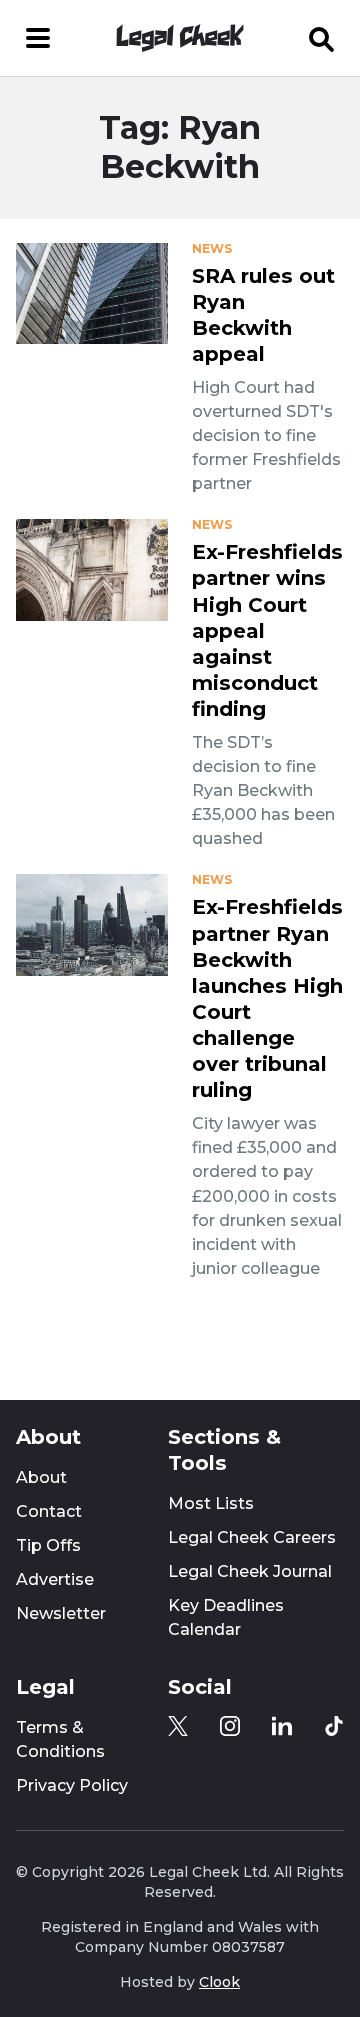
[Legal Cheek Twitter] (178, 1726)
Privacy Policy (72, 1785)
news (212, 249)
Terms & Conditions (60, 1739)
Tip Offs (48, 1545)
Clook (219, 1982)
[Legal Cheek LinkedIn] (282, 1726)
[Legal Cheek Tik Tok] (334, 1726)
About (41, 1477)
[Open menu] (38, 38)
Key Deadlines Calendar (226, 1617)
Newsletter (61, 1613)
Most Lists (211, 1503)
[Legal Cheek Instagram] (230, 1726)
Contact (49, 1511)
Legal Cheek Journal (250, 1571)
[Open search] (322, 38)
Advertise (55, 1579)
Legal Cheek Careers (252, 1537)
